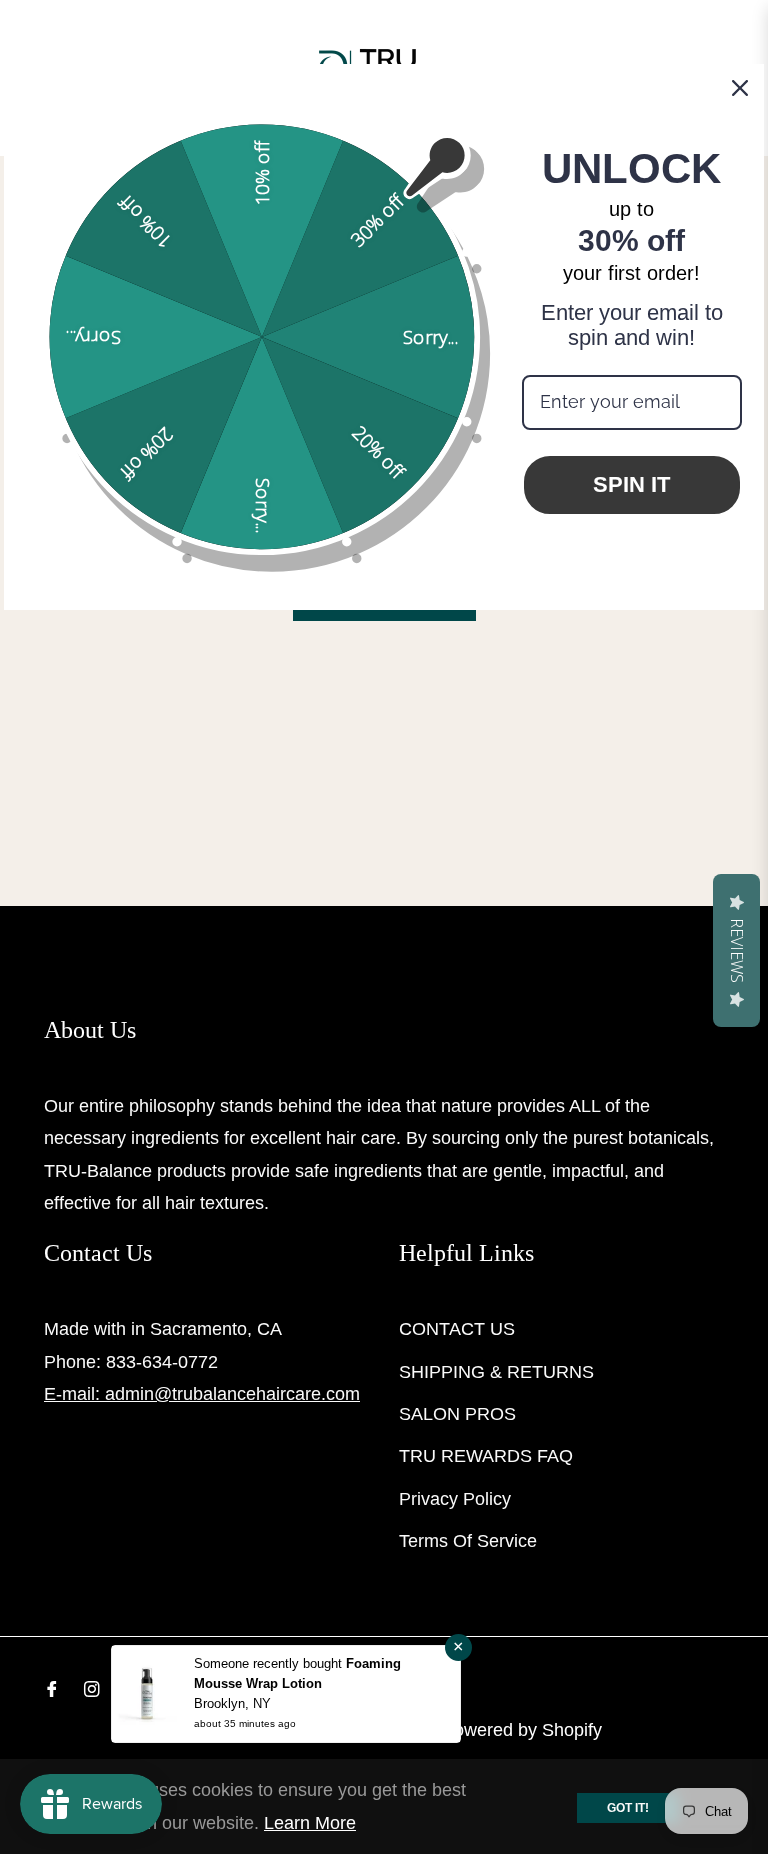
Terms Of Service (468, 1541)
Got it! (628, 1808)
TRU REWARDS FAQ (486, 1456)
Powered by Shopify (522, 1730)
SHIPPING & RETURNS (496, 1372)
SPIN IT (631, 484)
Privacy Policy (455, 1499)
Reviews (737, 950)
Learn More (310, 1823)
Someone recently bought (270, 1663)
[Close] (740, 88)
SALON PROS (457, 1414)
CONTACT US (457, 1329)
